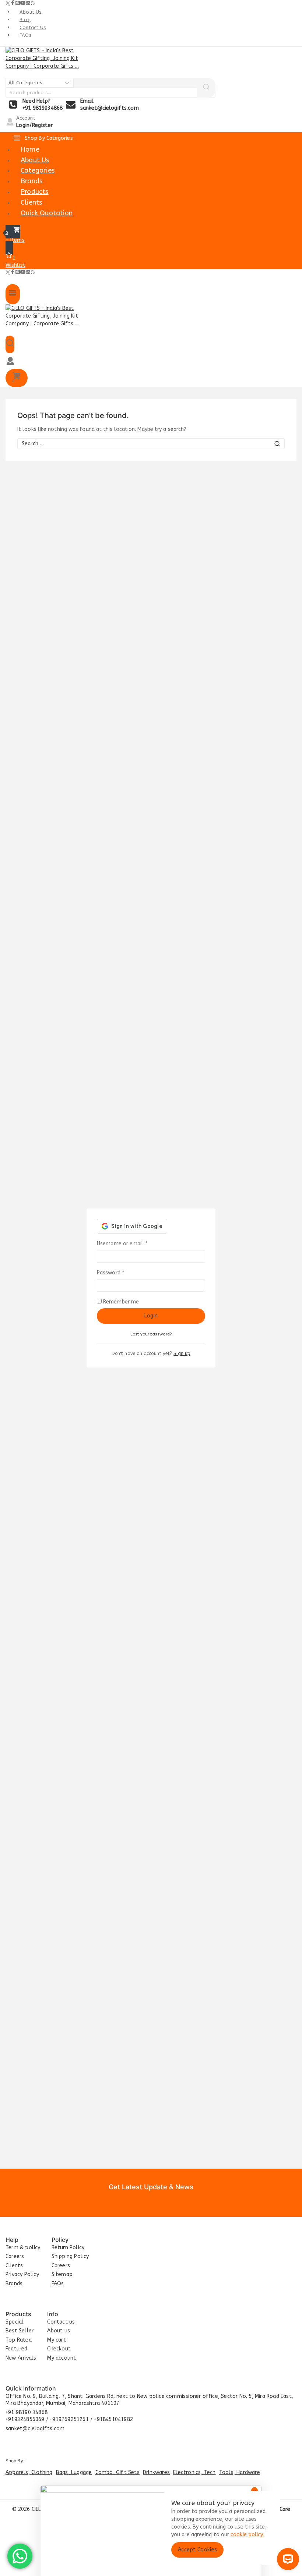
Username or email (132, 1243)
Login (151, 1316)
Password (121, 1273)
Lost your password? (151, 1334)
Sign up (182, 1353)
